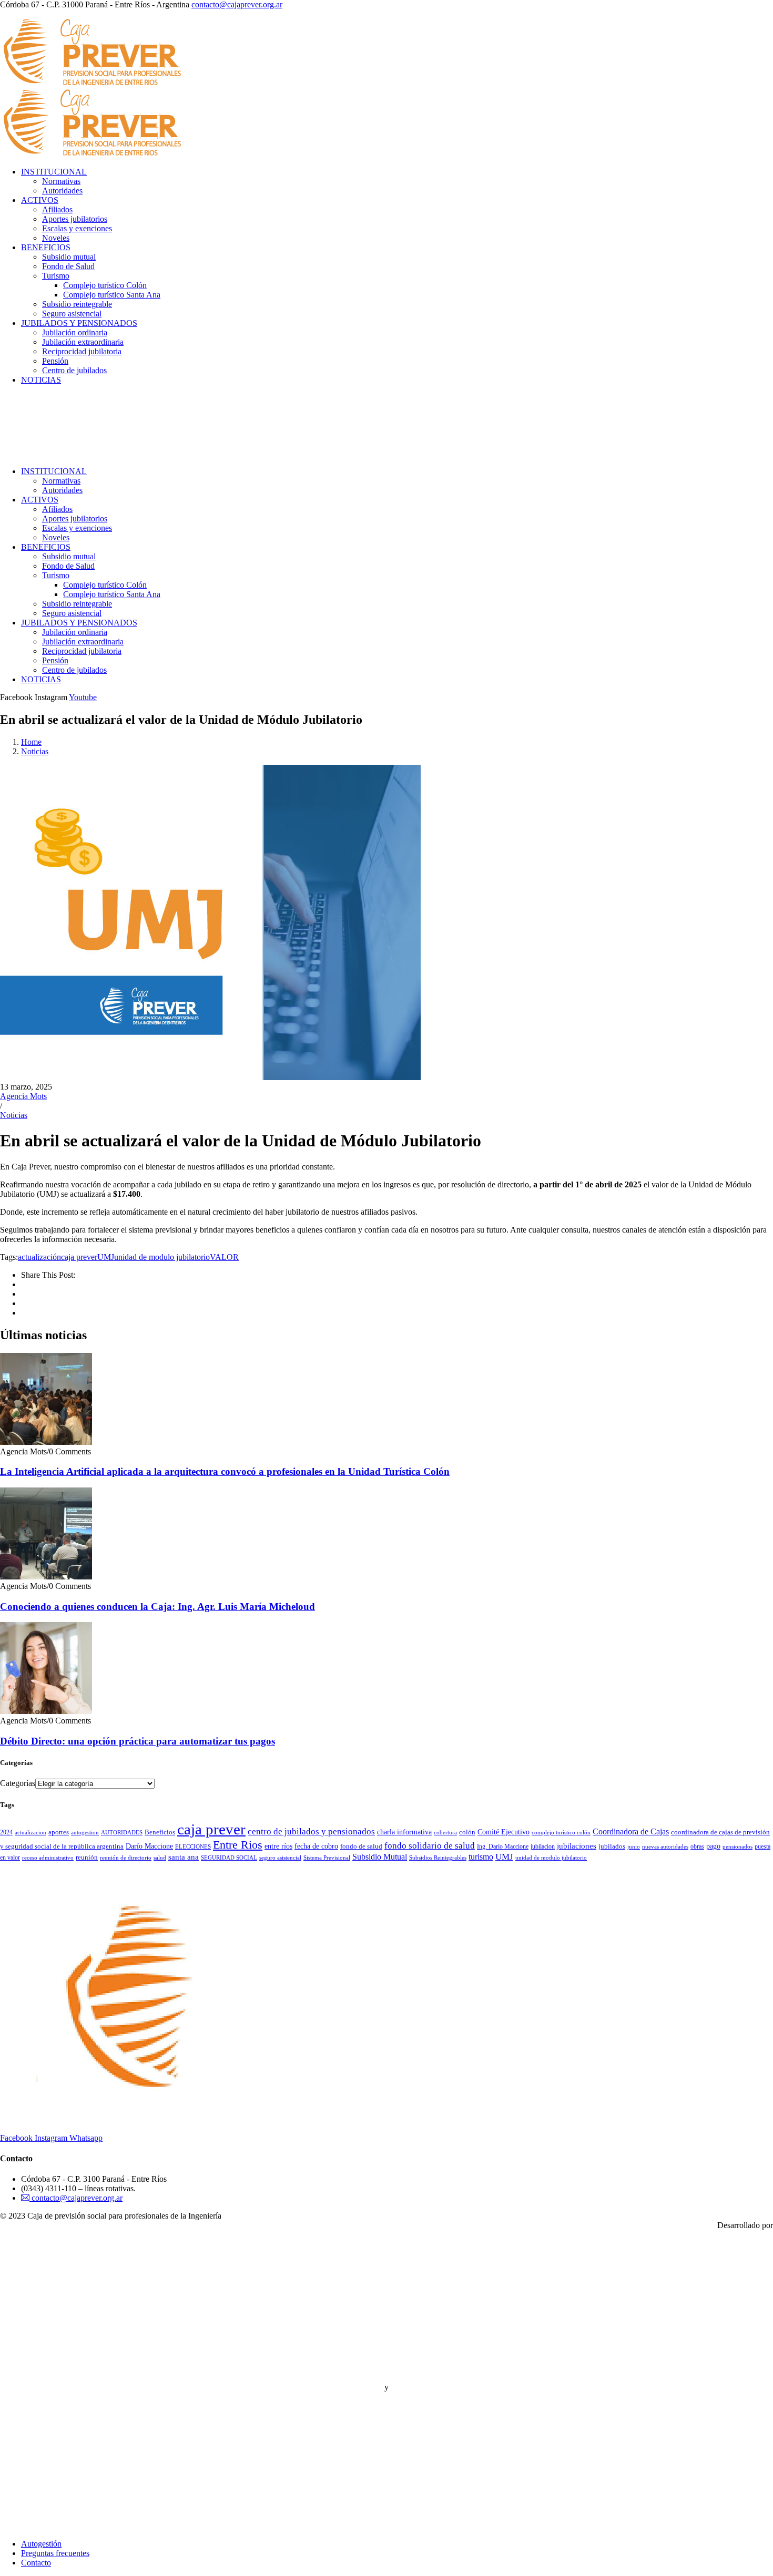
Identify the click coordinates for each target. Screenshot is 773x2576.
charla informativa (404, 1832)
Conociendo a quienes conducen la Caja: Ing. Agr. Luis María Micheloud (157, 1607)
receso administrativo (48, 1858)
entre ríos (278, 1846)
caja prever (79, 1257)
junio (634, 1847)
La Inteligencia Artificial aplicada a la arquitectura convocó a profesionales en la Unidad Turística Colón (225, 1471)
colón (467, 1832)
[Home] (85, 453)
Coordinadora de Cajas (631, 1831)
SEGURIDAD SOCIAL (229, 1858)
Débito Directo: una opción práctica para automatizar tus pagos (138, 1741)
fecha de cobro (316, 1846)
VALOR (224, 1257)
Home (31, 742)
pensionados (738, 1847)
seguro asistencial (280, 1858)
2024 (6, 1832)
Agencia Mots (23, 1096)
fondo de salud (361, 1846)
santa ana (184, 1857)
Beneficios (160, 1832)
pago (713, 1846)
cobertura (445, 1833)
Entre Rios (238, 1845)
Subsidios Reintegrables (438, 1857)
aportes (59, 1832)
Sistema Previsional (327, 1858)
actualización (39, 1257)
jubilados (612, 1846)
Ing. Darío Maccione (503, 1846)
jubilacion (543, 1846)
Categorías (18, 1783)
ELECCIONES (193, 1847)
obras (697, 1846)
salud (160, 1858)
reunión (87, 1857)
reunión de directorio (126, 1858)
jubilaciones (577, 1846)
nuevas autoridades (665, 1847)
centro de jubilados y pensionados (311, 1831)
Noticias (35, 751)
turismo (481, 1857)
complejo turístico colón (561, 1833)
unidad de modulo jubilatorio (162, 1257)
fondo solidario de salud (430, 1846)
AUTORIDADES (122, 1832)
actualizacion (30, 1832)
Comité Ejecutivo (504, 1832)
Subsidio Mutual (380, 1857)
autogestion (85, 1832)
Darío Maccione (149, 1846)
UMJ (106, 1257)
